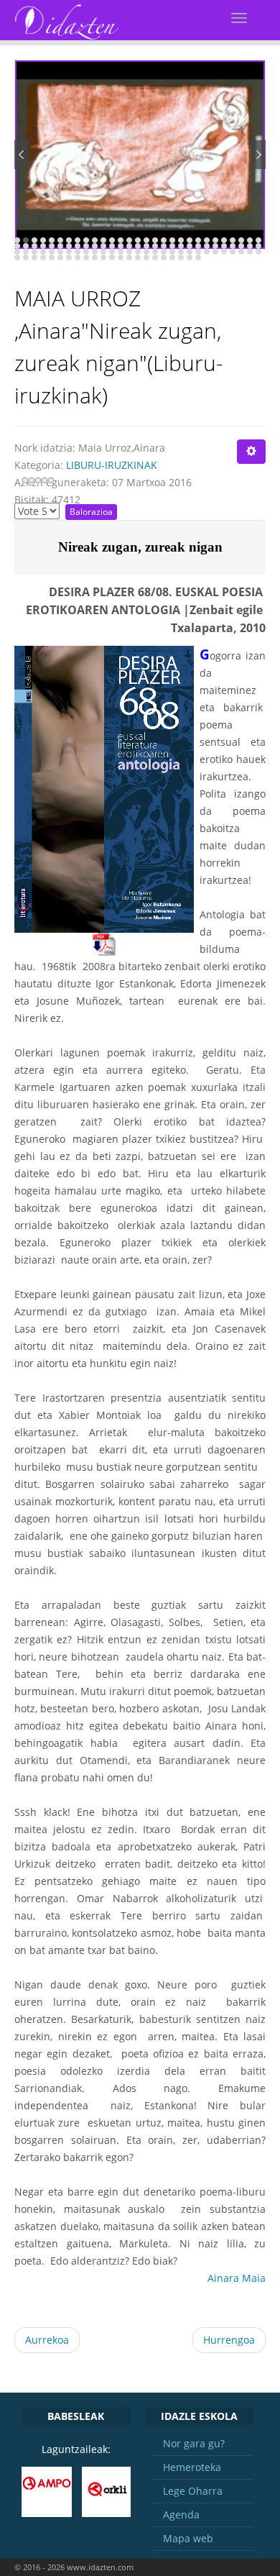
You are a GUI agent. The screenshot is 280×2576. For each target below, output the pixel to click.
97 (95, 257)
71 (121, 252)
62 (43, 252)
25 (224, 240)
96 (86, 257)
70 (112, 252)
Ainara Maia (237, 2278)
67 (86, 252)
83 (224, 252)
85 (241, 252)
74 (146, 252)
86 (250, 252)
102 (138, 257)
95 (78, 257)
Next (258, 155)
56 (241, 246)
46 (155, 246)
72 (129, 252)
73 (138, 252)
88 (17, 257)
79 (190, 252)
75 (155, 252)
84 (233, 252)
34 (52, 246)
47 (164, 246)
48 (172, 246)
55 (233, 246)
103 (146, 257)
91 (43, 257)
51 (198, 246)
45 (146, 246)
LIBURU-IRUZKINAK (112, 465)
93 (60, 257)
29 (258, 240)
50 (190, 246)
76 (164, 252)
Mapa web (188, 2538)
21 (190, 240)
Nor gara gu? (194, 2443)
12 (112, 240)
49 (181, 246)
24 (215, 240)
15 (138, 240)
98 (103, 257)
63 (52, 252)
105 (164, 257)
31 (26, 246)
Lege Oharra (193, 2491)
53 (215, 246)
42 (121, 246)
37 (78, 246)
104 (155, 257)
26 (233, 240)
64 (60, 252)
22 (198, 240)
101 (129, 257)
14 (129, 240)
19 (172, 240)
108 (190, 257)
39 (95, 246)
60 (26, 252)
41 (112, 246)
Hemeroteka (192, 2467)
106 (172, 257)
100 (121, 257)
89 (26, 257)
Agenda (181, 2515)
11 (103, 240)
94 (69, 257)
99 (112, 257)
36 (69, 246)
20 (181, 240)
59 (17, 252)
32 (34, 246)
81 (207, 252)
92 (52, 257)
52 (207, 246)
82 (215, 252)
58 (258, 246)
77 (172, 252)
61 (34, 252)
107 (181, 257)
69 (103, 252)
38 (86, 246)
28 (250, 240)
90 (34, 257)
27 (241, 240)
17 (155, 240)
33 (43, 246)
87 (258, 252)
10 (95, 240)
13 (121, 240)
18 (164, 240)
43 (129, 246)
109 (198, 257)
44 (138, 246)
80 (198, 252)
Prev (22, 155)
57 (250, 246)
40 (103, 246)
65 (69, 252)
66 (78, 252)
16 (146, 240)
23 (207, 240)
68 (95, 252)
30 (17, 246)
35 (60, 246)
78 (181, 252)
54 (224, 246)
